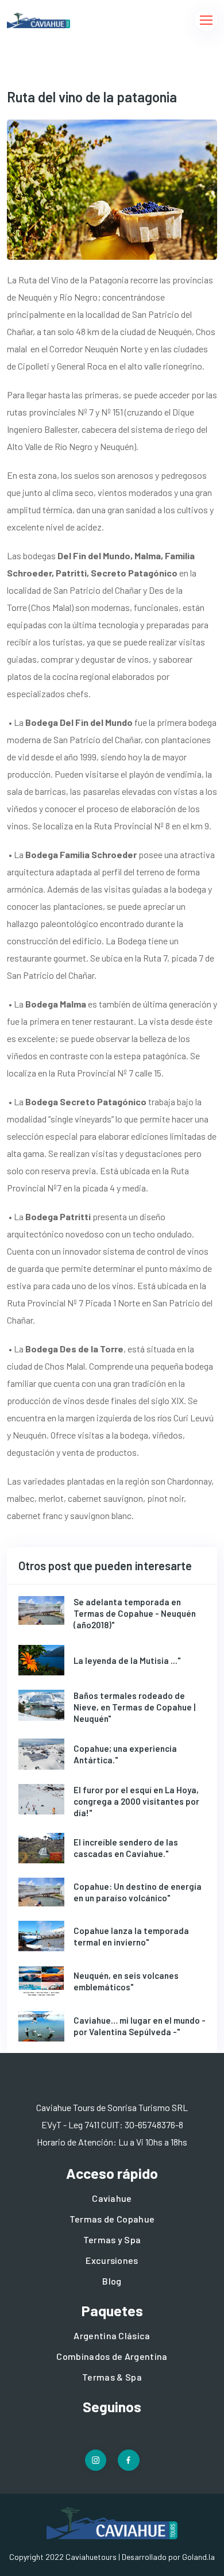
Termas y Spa (112, 2239)
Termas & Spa (112, 2377)
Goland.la (198, 2557)
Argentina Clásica (112, 2335)
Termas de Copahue (112, 2219)
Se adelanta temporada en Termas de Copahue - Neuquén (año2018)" (135, 1613)
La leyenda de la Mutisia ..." (127, 1660)
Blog (112, 2281)
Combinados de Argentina (112, 2356)
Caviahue (112, 2198)
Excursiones (112, 2260)
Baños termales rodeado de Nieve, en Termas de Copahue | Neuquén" (134, 1707)
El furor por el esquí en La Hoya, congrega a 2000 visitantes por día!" (136, 1801)
